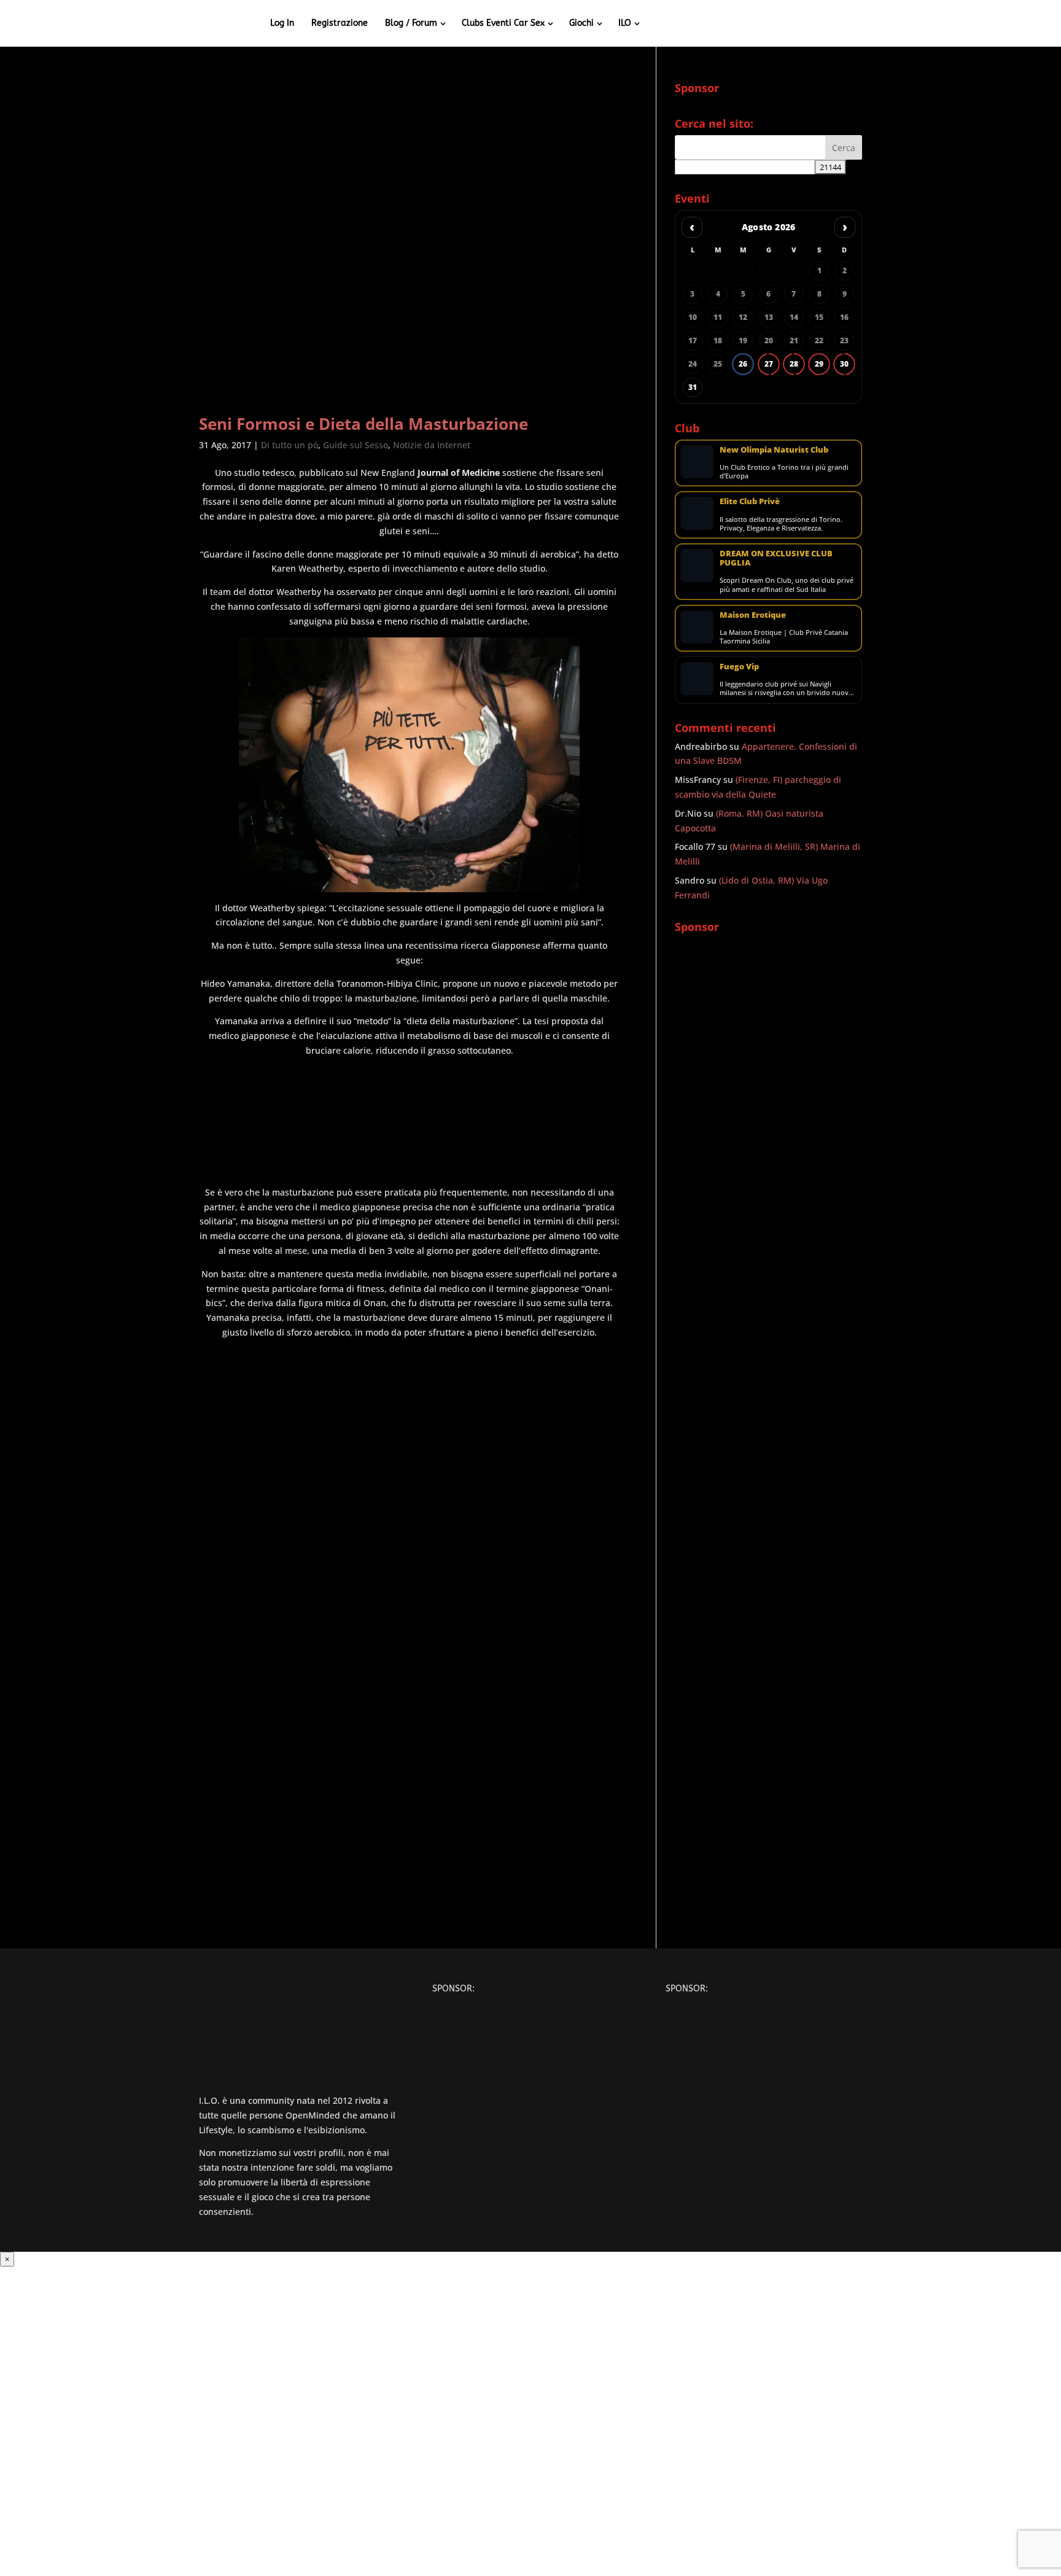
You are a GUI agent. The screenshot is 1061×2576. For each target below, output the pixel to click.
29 (819, 364)
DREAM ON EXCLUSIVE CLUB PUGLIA (776, 558)
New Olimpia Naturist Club (774, 449)
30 (844, 364)
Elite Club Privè (750, 501)
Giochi (581, 23)
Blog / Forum (411, 23)
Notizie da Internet (432, 445)
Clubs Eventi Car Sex (503, 23)
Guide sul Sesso (356, 445)
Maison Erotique (753, 615)
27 (769, 364)
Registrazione (340, 23)
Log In (282, 23)
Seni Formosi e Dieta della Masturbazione (363, 424)
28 (794, 364)
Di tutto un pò (290, 445)
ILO (625, 23)
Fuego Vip (739, 666)
